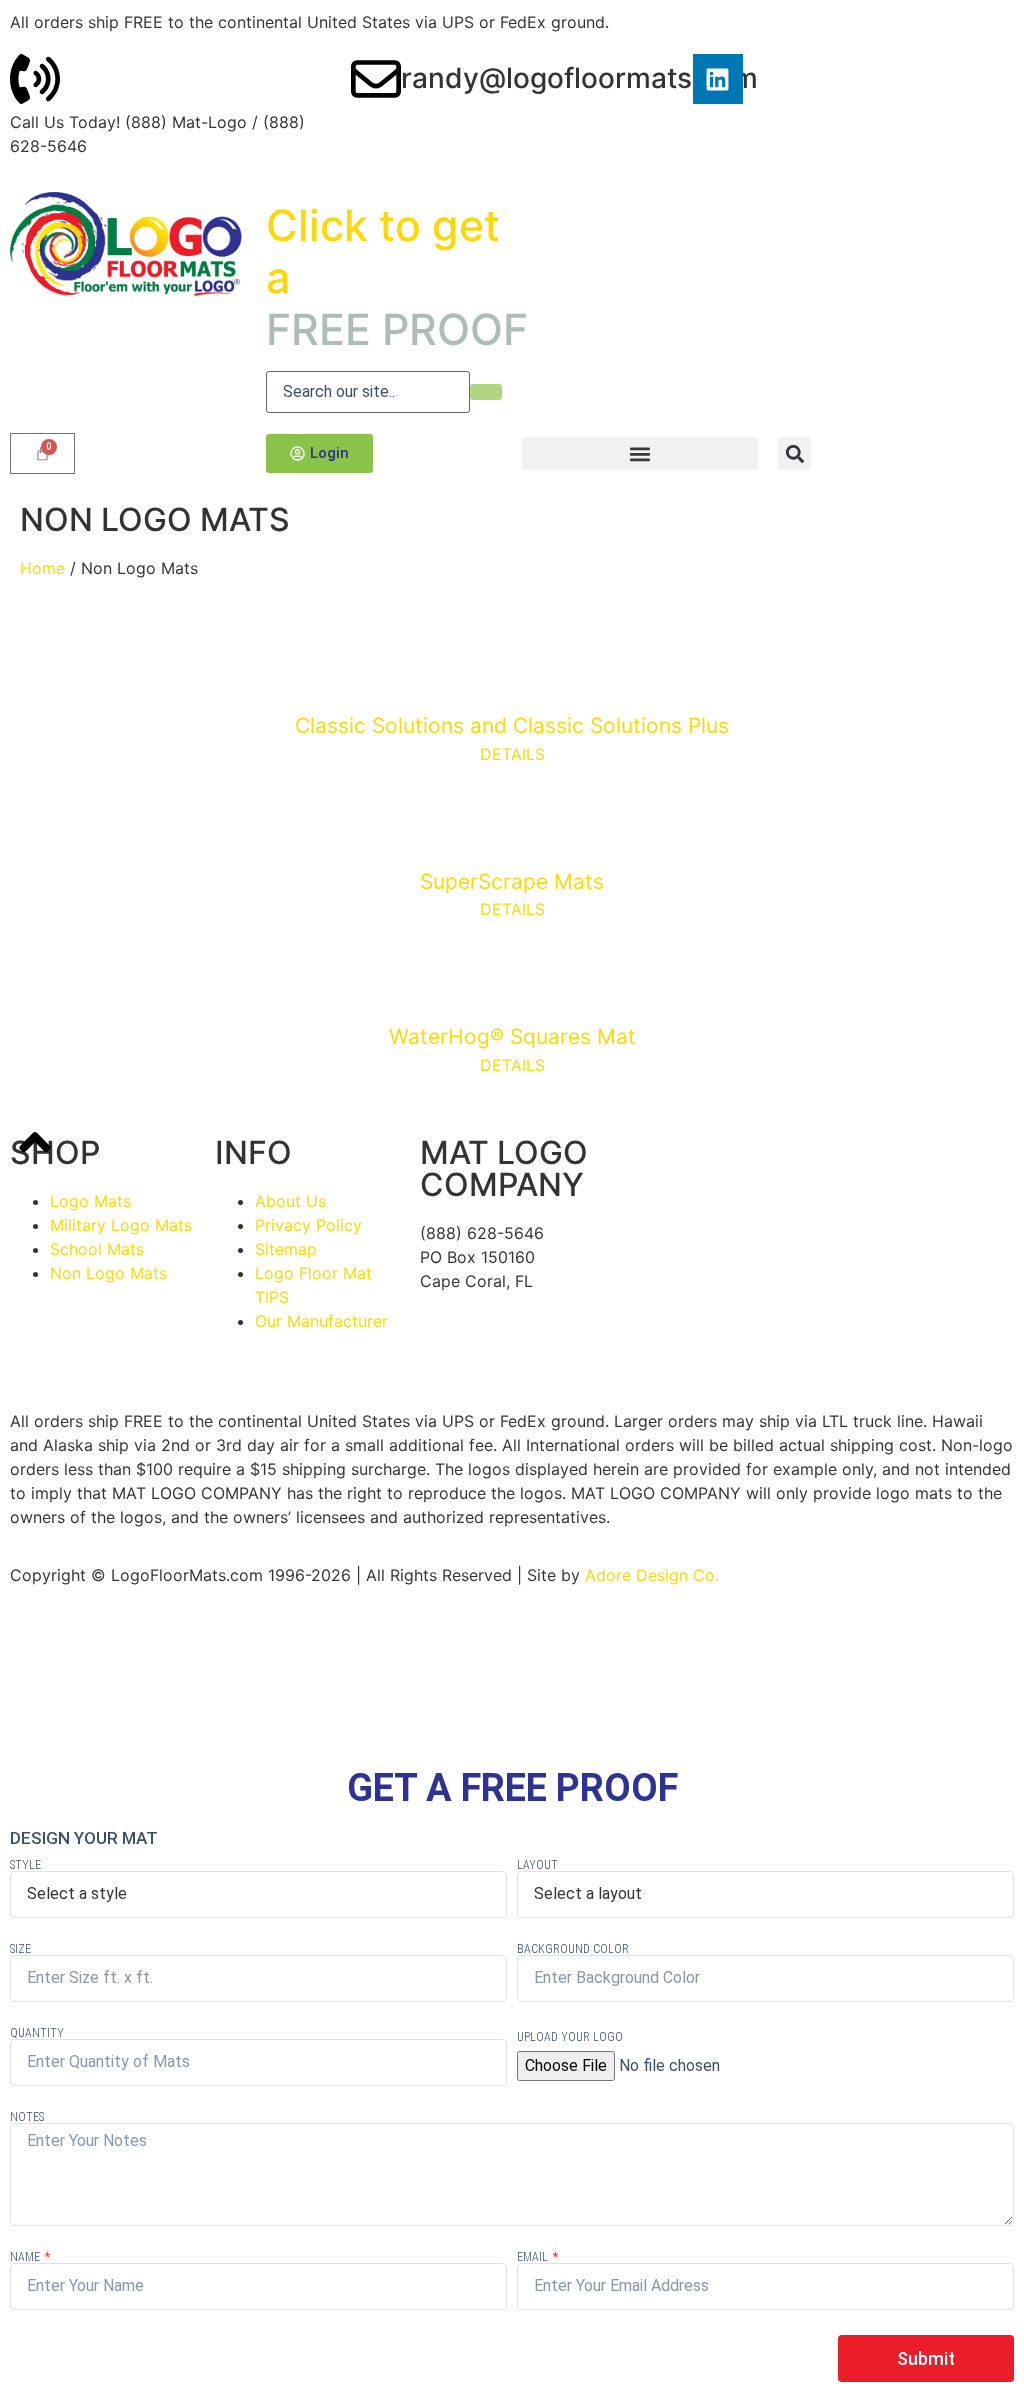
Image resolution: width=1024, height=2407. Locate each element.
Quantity (37, 2033)
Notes (27, 2117)
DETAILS (512, 754)
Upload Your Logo (570, 2037)
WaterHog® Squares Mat (512, 1036)
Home (42, 568)
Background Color (573, 1949)
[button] (640, 453)
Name (26, 2257)
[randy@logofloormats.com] (376, 79)
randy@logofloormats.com (579, 78)
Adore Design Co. (652, 1575)
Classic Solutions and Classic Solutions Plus (512, 725)
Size (20, 1949)
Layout (537, 1865)
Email (534, 2257)
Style (25, 1865)
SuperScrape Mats (512, 881)
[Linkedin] (718, 79)
